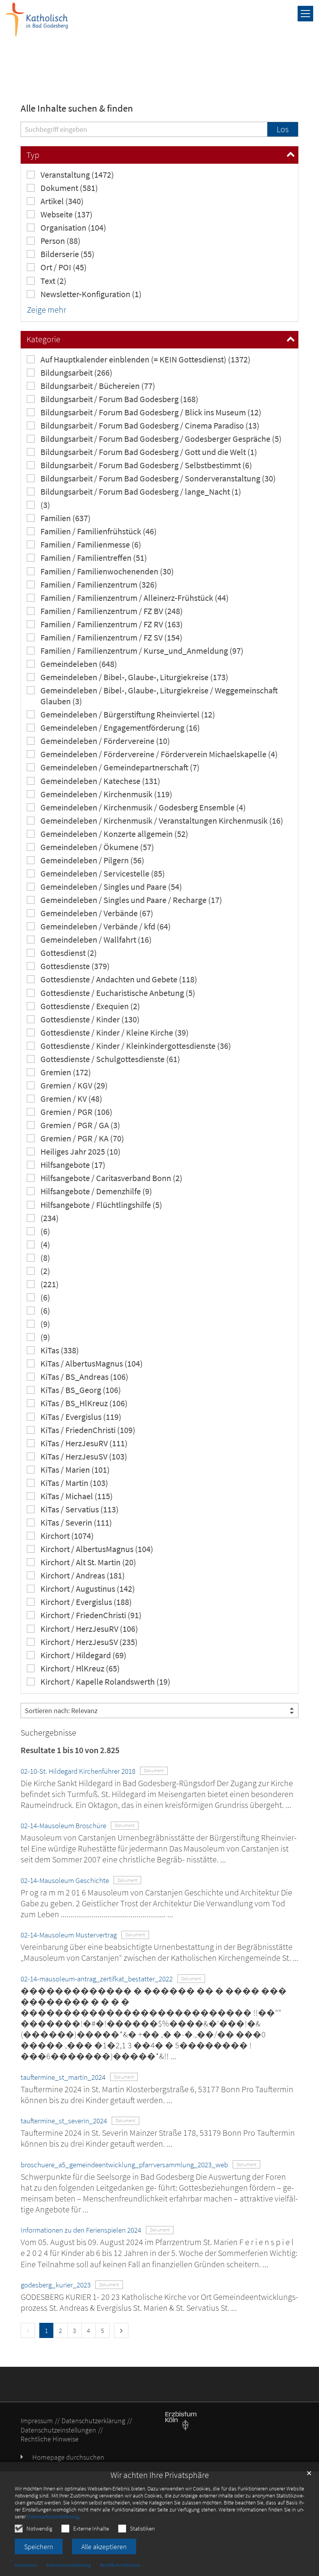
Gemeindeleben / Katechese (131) (100, 781)
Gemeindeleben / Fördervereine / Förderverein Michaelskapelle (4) (159, 754)
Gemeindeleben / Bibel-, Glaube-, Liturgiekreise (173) (134, 677)
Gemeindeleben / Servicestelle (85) (103, 874)
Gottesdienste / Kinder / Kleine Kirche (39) (115, 1033)
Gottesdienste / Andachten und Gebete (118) (119, 979)
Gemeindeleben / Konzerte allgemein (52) (114, 834)
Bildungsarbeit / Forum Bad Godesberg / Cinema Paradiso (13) (150, 426)
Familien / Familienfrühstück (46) (99, 531)
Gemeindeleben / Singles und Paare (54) (111, 887)
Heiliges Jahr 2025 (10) (81, 1152)
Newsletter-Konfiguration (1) (91, 294)
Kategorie (43, 339)
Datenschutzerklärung (53, 2516)
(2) (45, 1271)
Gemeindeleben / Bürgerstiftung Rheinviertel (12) (128, 715)
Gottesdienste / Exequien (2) (90, 1006)
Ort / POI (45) (64, 267)
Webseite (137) (67, 214)
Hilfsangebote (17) (73, 1165)
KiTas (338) (60, 1350)
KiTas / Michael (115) (77, 1496)
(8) (45, 1258)
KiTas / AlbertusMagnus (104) (92, 1364)
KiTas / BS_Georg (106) (81, 1390)
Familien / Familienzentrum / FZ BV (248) (112, 611)
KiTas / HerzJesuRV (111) (84, 1443)
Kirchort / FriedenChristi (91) (91, 1615)
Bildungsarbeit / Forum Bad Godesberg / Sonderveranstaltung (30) (158, 479)
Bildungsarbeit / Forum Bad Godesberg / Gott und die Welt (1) (149, 452)
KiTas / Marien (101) (75, 1470)
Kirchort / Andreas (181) (83, 1576)
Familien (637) (66, 518)
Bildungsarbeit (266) (76, 373)
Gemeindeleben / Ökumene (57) (97, 847)
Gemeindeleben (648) (79, 664)
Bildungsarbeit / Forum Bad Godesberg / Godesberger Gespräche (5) (161, 439)
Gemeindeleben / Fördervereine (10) (105, 741)
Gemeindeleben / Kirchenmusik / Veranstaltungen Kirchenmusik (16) (162, 821)
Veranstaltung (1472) (77, 175)
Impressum (26, 2565)
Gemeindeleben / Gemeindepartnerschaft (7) (120, 767)
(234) (50, 1218)
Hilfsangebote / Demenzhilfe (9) (96, 1191)
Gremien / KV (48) (71, 1099)
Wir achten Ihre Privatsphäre (160, 2475)
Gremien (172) (66, 1072)
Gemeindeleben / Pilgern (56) (92, 860)
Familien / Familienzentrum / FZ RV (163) (112, 624)
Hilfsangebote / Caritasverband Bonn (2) (111, 1178)
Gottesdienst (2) (69, 953)
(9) (45, 1324)
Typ (33, 155)
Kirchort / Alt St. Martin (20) (88, 1562)
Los (283, 129)
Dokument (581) (69, 188)
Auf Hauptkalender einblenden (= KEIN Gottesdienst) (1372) (145, 360)
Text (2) (53, 281)
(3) (45, 505)
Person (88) (60, 241)
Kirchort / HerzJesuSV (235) (89, 1642)
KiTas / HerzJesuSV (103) (84, 1457)
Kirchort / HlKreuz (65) (80, 1669)
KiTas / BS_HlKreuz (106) (84, 1403)
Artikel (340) (62, 201)
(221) (50, 1284)
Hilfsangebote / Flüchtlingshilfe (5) (101, 1205)
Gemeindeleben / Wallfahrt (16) (96, 940)
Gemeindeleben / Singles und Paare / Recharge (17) (131, 900)
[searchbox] (144, 129)
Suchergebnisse (48, 1733)
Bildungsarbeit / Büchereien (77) (98, 386)
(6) (45, 1231)
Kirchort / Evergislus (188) (86, 1602)
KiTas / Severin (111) (76, 1523)
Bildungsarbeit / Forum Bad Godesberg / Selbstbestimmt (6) (146, 465)
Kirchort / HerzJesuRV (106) (89, 1629)
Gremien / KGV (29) (74, 1086)
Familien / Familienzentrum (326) (99, 585)
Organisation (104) (73, 228)
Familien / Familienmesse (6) (91, 545)
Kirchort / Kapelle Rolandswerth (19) (105, 1682)
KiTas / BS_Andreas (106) (84, 1377)
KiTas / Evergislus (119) (81, 1417)
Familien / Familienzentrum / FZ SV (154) (111, 638)
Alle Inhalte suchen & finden (77, 108)
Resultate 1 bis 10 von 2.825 (70, 1750)
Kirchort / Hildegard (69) (83, 1655)
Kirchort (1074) (67, 1536)
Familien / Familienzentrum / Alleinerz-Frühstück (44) (135, 598)
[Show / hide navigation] (305, 14)
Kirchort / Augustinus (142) (88, 1589)
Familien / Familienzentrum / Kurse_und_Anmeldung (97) (142, 651)
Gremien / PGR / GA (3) (80, 1125)
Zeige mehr (46, 310)
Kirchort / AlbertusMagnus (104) (97, 1549)
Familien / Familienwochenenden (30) (107, 571)
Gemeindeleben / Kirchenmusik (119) (106, 794)
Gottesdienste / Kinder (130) (90, 1019)
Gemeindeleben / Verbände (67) (97, 913)
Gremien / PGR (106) (76, 1112)
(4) (45, 1245)
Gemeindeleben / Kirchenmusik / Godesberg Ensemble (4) (143, 808)
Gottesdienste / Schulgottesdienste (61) (110, 1059)
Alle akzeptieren (104, 2547)
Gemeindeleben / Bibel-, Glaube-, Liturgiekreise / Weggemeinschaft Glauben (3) (159, 696)
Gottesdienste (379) (75, 966)
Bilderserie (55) (67, 254)
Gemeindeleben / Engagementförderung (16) (120, 728)
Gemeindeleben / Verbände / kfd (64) (106, 927)
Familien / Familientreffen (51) (94, 558)
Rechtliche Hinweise (120, 2565)
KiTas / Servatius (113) (80, 1509)
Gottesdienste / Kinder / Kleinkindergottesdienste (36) (136, 1046)
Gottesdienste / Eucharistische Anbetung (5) (118, 993)
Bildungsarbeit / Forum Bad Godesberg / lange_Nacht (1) (141, 492)
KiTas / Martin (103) (74, 1483)
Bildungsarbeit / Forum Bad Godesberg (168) (119, 399)
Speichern (39, 2547)
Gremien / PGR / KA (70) (82, 1138)
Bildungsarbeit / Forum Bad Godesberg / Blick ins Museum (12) (151, 412)
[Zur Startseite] (37, 19)
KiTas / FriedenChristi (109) (88, 1430)
